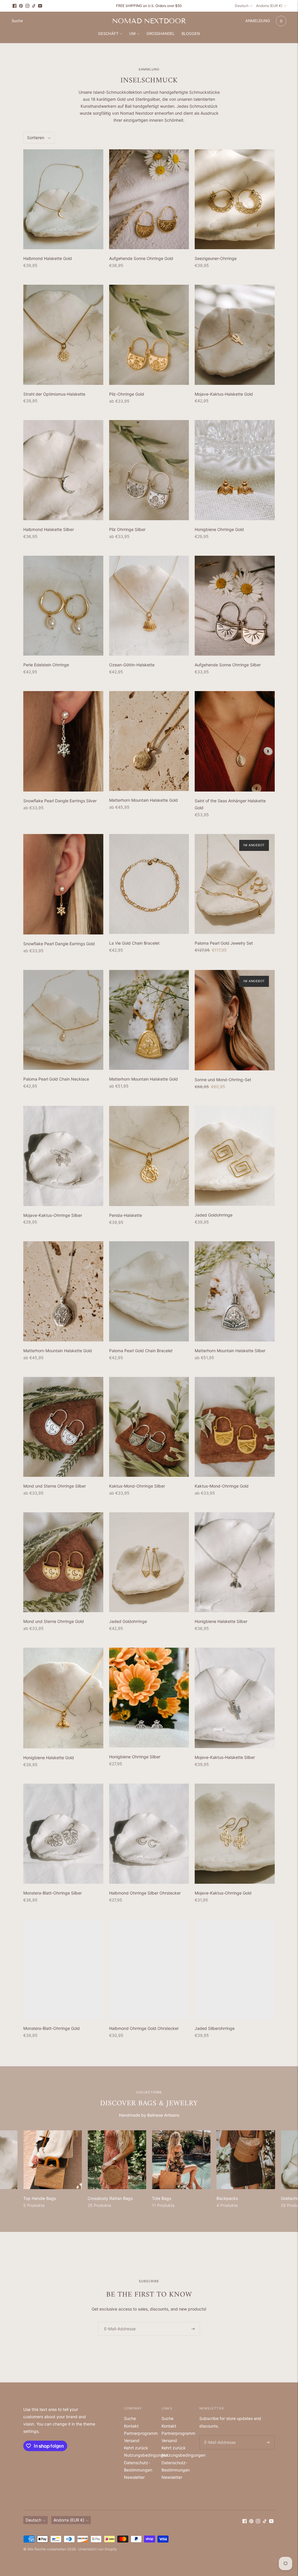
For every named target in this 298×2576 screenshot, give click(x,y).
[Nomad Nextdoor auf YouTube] (40, 6)
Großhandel (160, 33)
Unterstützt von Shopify (98, 2549)
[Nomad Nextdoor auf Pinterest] (21, 6)
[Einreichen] (193, 2329)
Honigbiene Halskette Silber (221, 1621)
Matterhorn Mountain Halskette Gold (143, 800)
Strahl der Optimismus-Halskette (54, 394)
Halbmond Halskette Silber (49, 529)
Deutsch (242, 6)
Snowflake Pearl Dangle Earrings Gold (59, 944)
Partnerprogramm (141, 2433)
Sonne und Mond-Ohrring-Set (223, 1080)
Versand (132, 2440)
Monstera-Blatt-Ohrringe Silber (53, 1893)
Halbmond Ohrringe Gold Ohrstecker (144, 2028)
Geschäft (108, 33)
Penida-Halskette (126, 1215)
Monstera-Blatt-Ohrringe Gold (52, 2028)
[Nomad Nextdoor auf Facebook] (15, 6)
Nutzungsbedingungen (146, 2455)
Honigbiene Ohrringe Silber (135, 1757)
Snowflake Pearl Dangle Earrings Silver (60, 801)
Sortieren (36, 138)
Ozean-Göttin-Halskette (132, 665)
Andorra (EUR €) (269, 6)
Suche (130, 2418)
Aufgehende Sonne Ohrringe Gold (141, 258)
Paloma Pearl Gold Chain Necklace (56, 1079)
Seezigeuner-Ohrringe (216, 258)
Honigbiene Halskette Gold (49, 1758)
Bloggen (191, 33)
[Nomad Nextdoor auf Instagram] (27, 6)
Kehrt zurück (136, 2448)
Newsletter (134, 2477)
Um (132, 33)
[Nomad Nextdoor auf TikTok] (34, 6)
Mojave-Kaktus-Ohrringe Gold (223, 1893)
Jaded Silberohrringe (215, 2028)
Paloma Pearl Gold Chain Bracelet (141, 1351)
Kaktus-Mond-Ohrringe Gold (222, 1486)
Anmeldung (258, 21)
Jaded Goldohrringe (214, 1215)
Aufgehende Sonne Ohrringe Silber (228, 665)
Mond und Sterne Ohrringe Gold (54, 1621)
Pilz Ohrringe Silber (127, 529)
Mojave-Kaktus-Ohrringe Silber (53, 1215)
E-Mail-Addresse (118, 2322)
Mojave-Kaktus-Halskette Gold (224, 394)
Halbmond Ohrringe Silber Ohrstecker (145, 1893)
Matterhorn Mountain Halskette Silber (230, 1351)
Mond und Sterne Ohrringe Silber (55, 1486)
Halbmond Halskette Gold (48, 258)
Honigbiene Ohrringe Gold (219, 529)
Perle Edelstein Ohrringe (46, 665)
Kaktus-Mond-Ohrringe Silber (137, 1486)
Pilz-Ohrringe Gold (127, 394)
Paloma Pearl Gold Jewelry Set (224, 943)
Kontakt (131, 2426)
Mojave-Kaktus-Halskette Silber (225, 1757)
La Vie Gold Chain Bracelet (134, 943)
